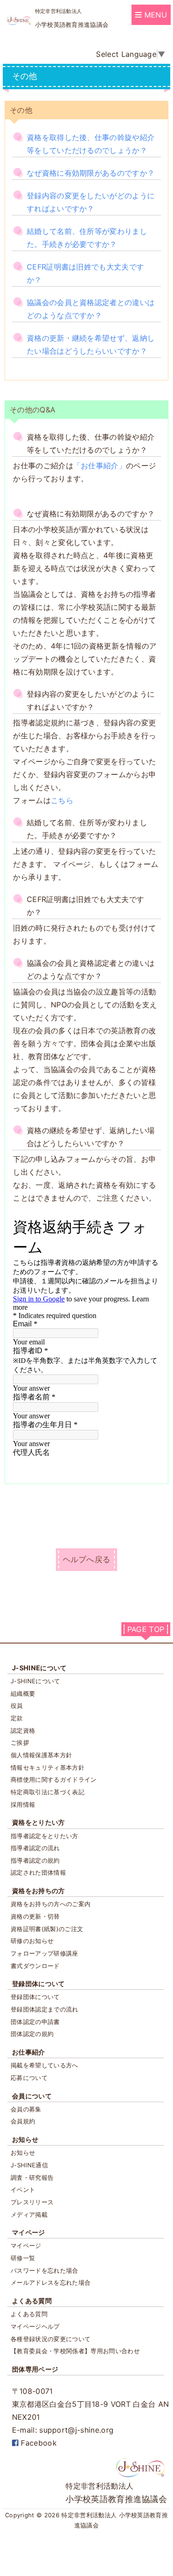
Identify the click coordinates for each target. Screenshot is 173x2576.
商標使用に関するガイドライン (54, 1779)
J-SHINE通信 (29, 2165)
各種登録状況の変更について (51, 2339)
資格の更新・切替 (35, 1916)
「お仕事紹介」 (100, 466)
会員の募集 (26, 2109)
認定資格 (23, 1730)
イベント (23, 2190)
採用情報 (23, 1804)
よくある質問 (32, 2301)
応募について (29, 2078)
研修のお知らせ (32, 1941)
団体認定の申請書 (35, 2022)
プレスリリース (32, 2202)
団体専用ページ (35, 2369)
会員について (32, 2096)
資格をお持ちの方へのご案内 (51, 1904)
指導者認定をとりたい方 (45, 1836)
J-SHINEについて (39, 1668)
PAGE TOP (146, 1629)
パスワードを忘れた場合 (45, 2270)
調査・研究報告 (32, 2177)
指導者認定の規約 (35, 1860)
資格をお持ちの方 (39, 1891)
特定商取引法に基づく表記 (48, 1792)
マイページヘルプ (35, 2326)
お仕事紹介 (29, 2052)
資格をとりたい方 (39, 1822)
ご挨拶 (20, 1742)
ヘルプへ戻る (87, 1559)
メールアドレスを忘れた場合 (51, 2282)
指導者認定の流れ (35, 1848)
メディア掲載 (29, 2214)
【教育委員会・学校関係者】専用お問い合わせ (75, 2351)
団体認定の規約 (32, 2034)
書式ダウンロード (35, 1966)
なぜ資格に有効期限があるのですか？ (91, 173)
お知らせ (25, 2139)
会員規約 (23, 2121)
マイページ (29, 2232)
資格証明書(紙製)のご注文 (47, 1929)
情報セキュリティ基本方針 (48, 1767)
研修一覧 (23, 2258)
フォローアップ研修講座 (45, 1953)
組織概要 (23, 1693)
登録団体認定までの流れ (45, 2009)
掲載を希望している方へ (45, 2065)
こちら (62, 800)
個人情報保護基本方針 (41, 1755)
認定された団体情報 (38, 1872)
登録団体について (39, 1984)
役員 (17, 1705)
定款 (17, 1718)
